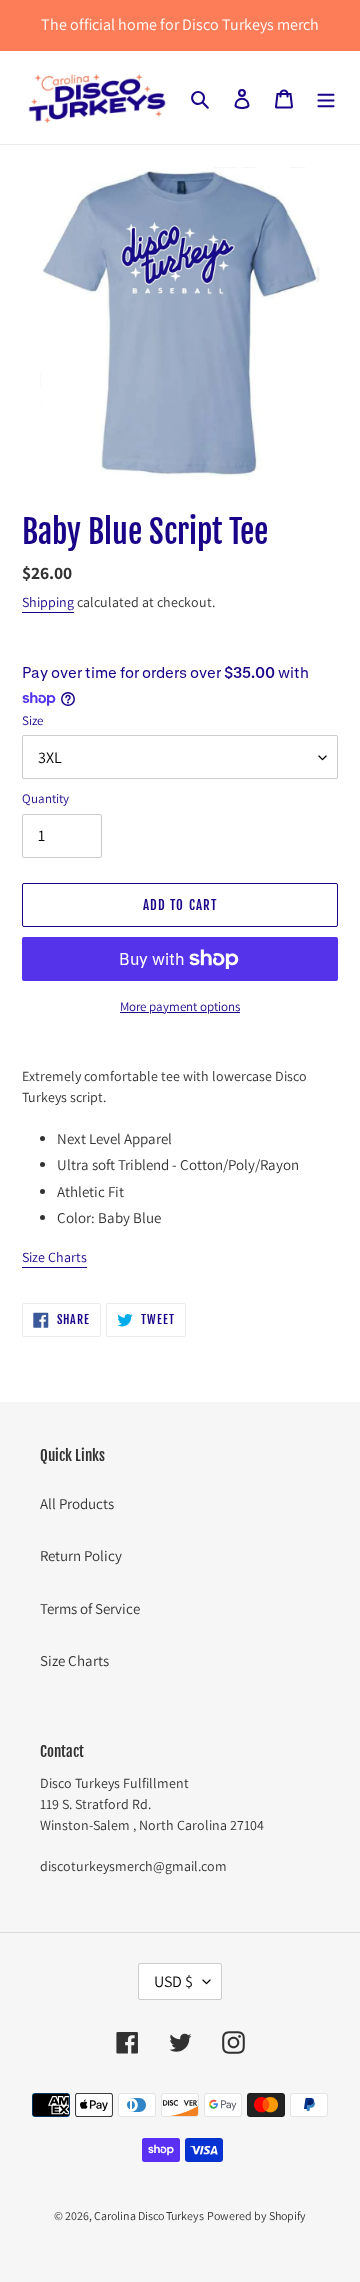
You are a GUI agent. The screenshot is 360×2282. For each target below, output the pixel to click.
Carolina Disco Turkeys (149, 2215)
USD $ (173, 1981)
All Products (77, 1503)
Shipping (48, 602)
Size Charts (54, 1257)
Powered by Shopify (256, 2215)
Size (32, 720)
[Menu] (326, 97)
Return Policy (81, 1555)
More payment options (180, 1006)
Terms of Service (90, 1608)
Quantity (45, 798)
